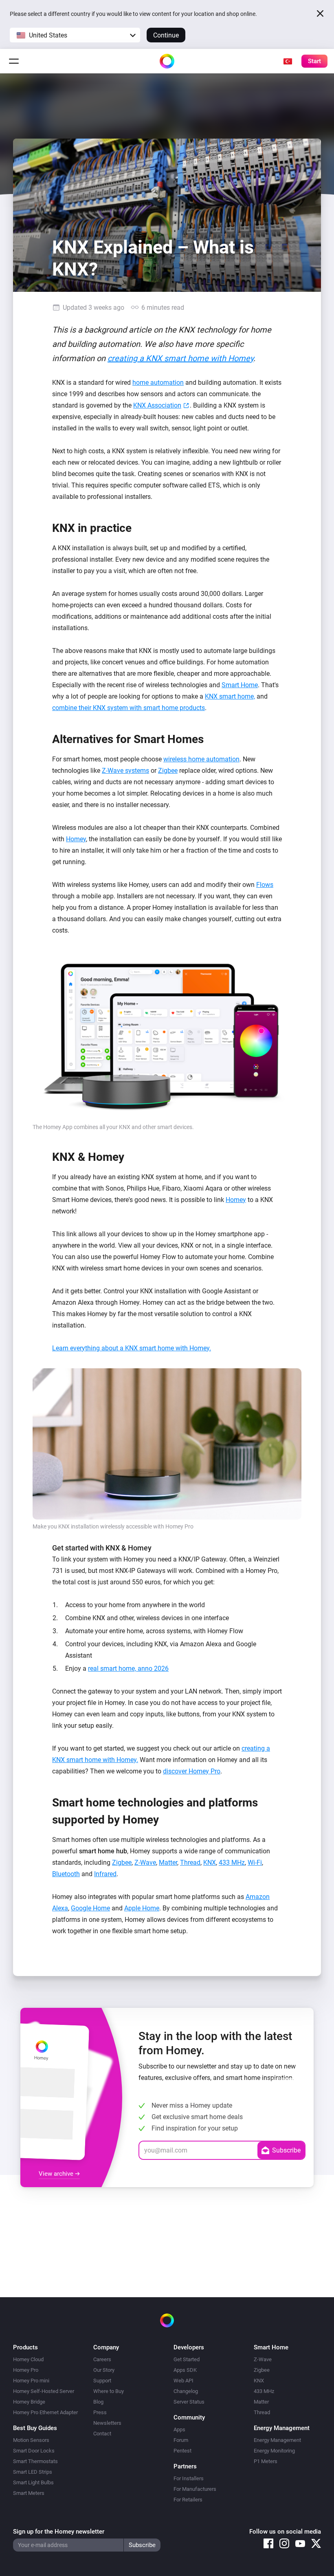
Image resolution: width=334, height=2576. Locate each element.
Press (100, 2412)
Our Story (104, 2370)
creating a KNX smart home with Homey (180, 358)
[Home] (167, 61)
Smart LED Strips (33, 2472)
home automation (158, 383)
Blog (98, 2402)
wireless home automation (201, 759)
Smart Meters (29, 2493)
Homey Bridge (29, 2402)
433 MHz (232, 1863)
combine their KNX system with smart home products (129, 708)
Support (102, 2381)
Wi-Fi (255, 1863)
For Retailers (188, 2500)
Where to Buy (109, 2391)
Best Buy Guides (35, 2428)
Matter (168, 1863)
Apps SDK (185, 2370)
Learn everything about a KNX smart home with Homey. (132, 1348)
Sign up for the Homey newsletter (59, 2532)
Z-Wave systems (125, 771)
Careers (102, 2359)
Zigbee (168, 771)
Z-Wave (145, 1863)
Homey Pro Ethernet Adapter (45, 2412)
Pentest (182, 2451)
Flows (265, 885)
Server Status (189, 2402)
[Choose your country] (288, 61)
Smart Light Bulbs (33, 2482)
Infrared (105, 1874)
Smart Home (240, 685)
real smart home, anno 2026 (128, 1668)
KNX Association (157, 405)
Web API (183, 2381)
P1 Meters (266, 2461)
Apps (179, 2429)
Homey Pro (26, 2370)
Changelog (186, 2391)
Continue (166, 35)
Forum (181, 2440)
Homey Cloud (28, 2359)
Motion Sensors (31, 2440)
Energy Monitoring (274, 2451)
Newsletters (107, 2423)
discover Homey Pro (192, 1771)
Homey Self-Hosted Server (44, 2391)
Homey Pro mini (31, 2381)
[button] (75, 35)
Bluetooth (66, 1874)
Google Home (90, 1908)
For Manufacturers (195, 2489)
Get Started (187, 2359)
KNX (210, 1863)
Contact (102, 2434)
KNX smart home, (230, 696)
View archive (57, 2174)
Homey (76, 839)
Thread (190, 1863)
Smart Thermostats (35, 2461)
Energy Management (277, 2440)
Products (25, 2347)
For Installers (189, 2478)
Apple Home (142, 1908)
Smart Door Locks (34, 2451)
